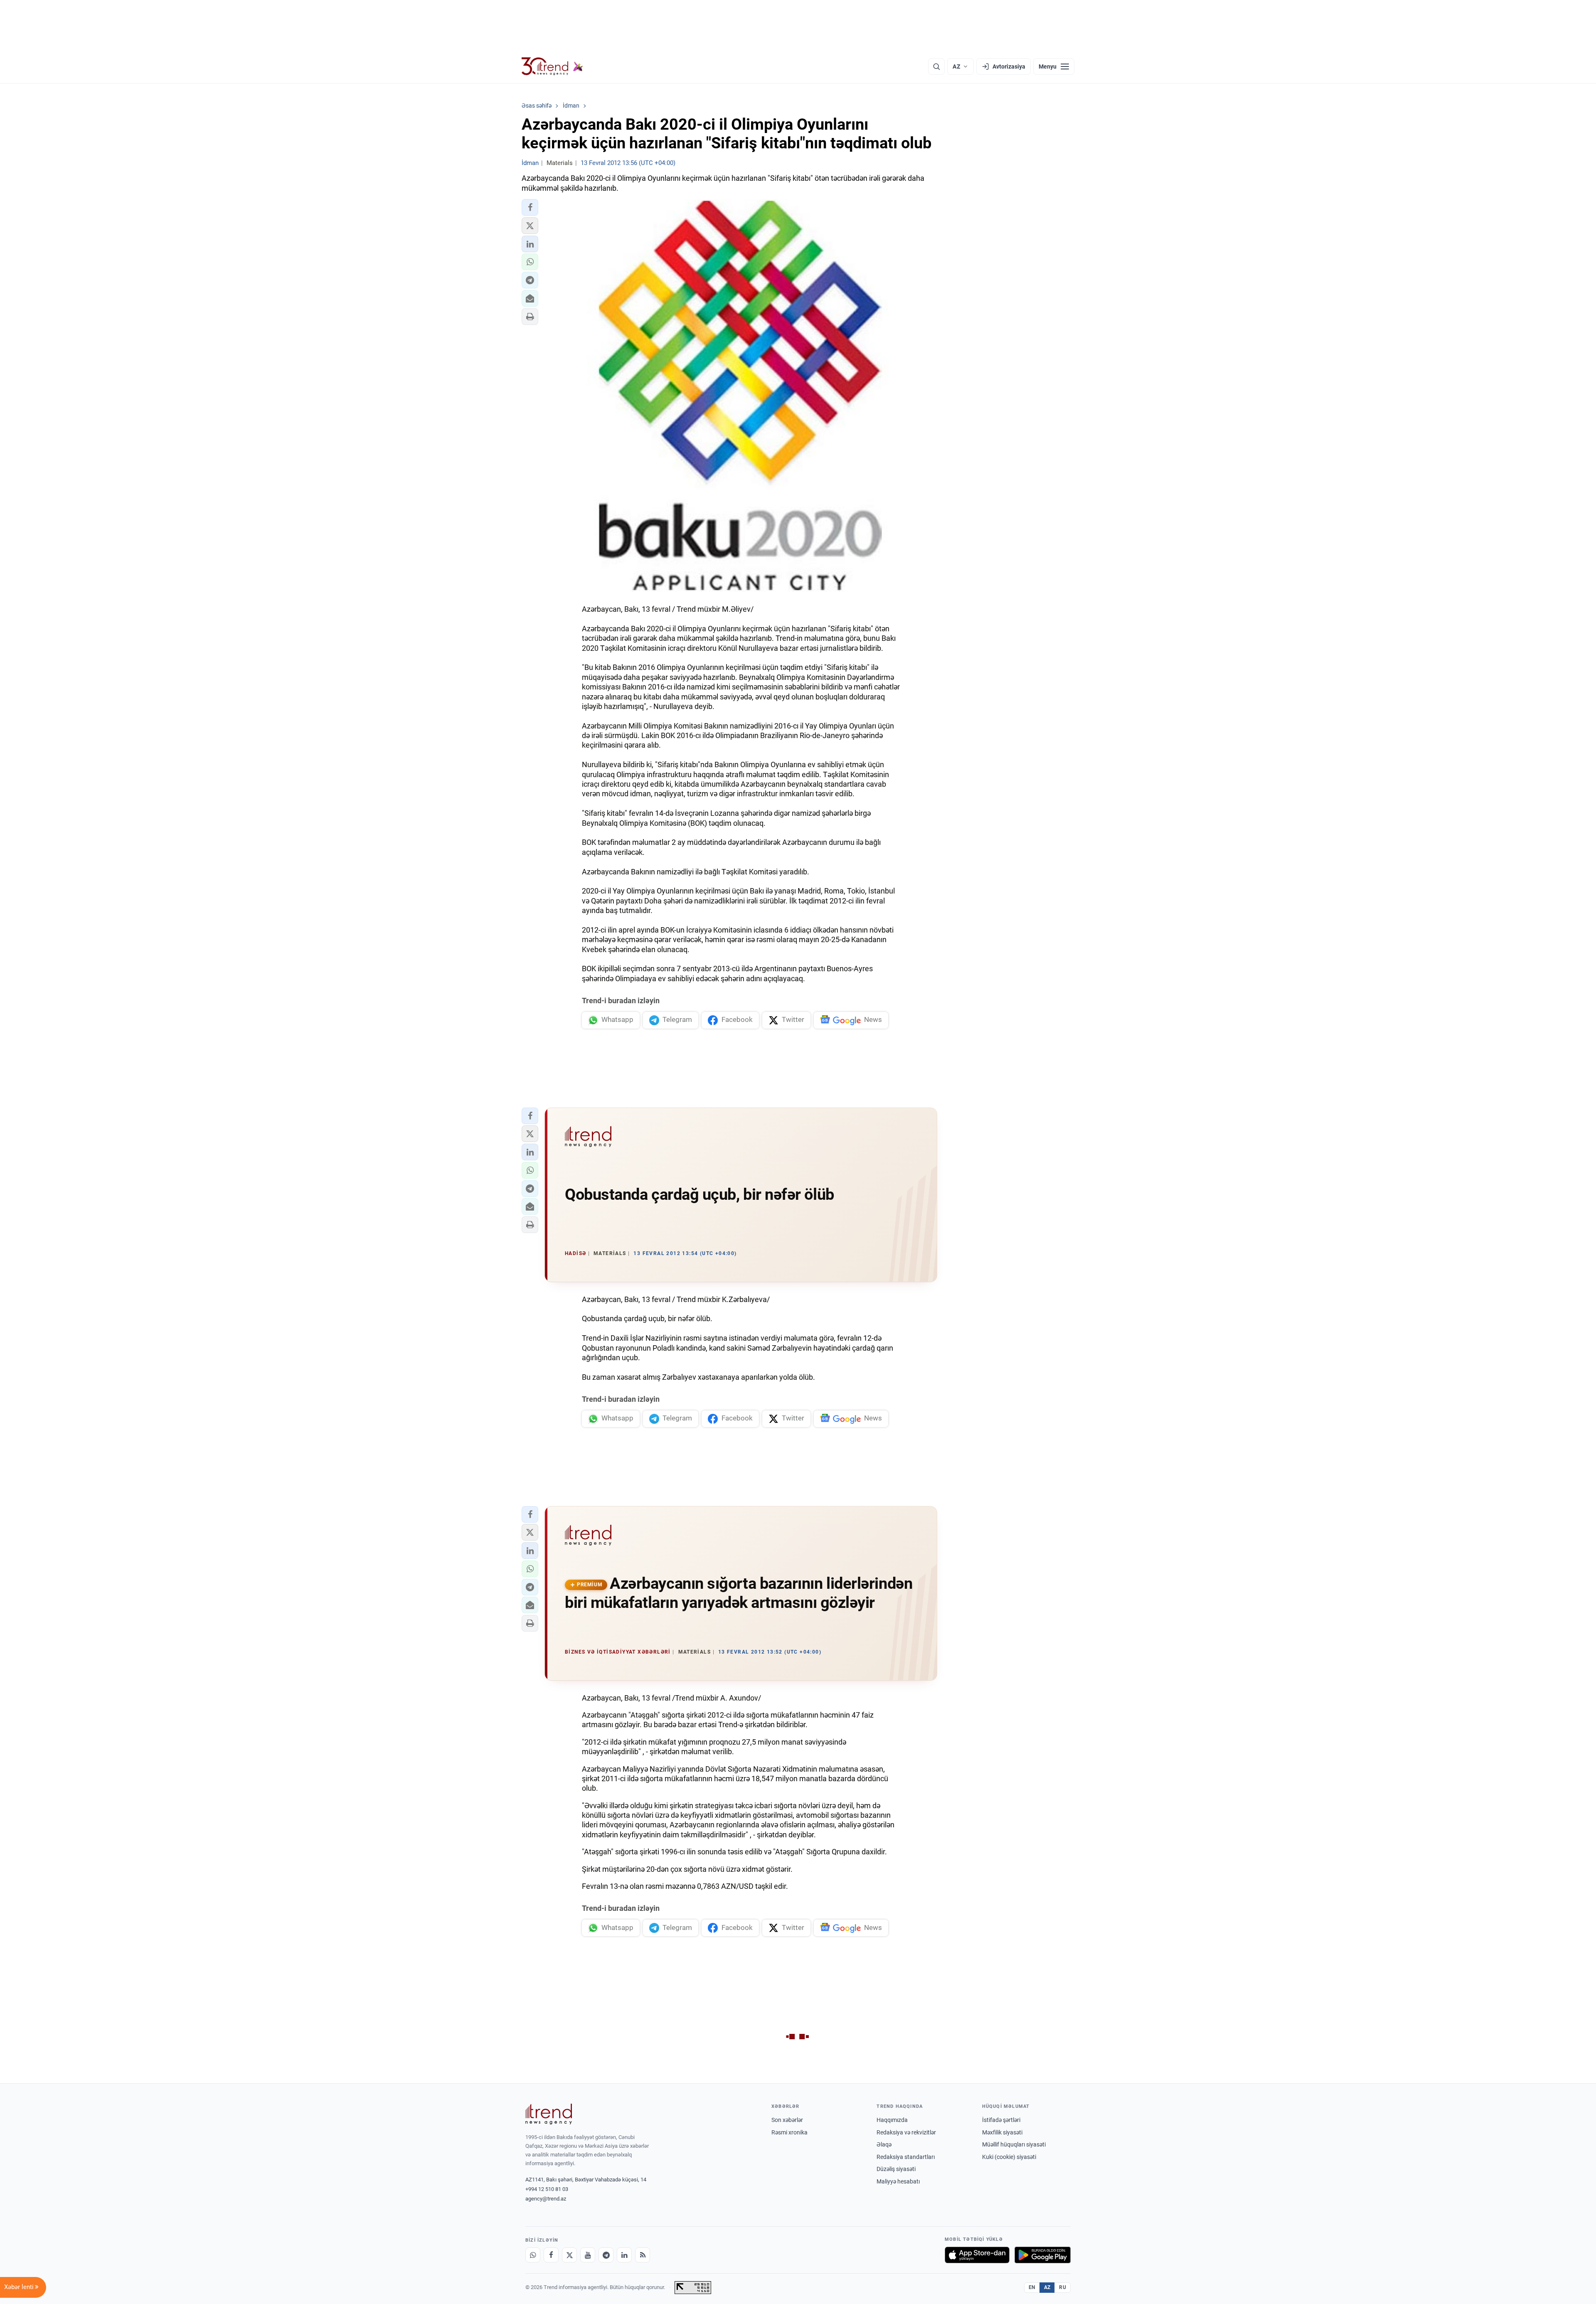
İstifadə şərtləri (1001, 2120)
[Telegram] (606, 2255)
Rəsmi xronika (789, 2132)
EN (1032, 2287)
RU (1063, 2287)
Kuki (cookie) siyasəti (1009, 2157)
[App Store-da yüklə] (977, 2255)
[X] (569, 2255)
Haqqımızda (892, 2120)
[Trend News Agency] (549, 2114)
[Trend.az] (552, 66)
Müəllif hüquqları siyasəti (1014, 2144)
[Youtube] (588, 2255)
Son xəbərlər (787, 2120)
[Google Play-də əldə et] (1043, 2255)
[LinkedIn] (624, 2255)
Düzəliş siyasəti (896, 2169)
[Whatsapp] (533, 2255)
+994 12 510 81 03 (547, 2189)
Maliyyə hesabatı (898, 2181)
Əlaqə (884, 2144)
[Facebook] (551, 2255)
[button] (530, 207)
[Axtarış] (936, 66)
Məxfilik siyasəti (1002, 2132)
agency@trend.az (546, 2199)
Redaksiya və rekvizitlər (906, 2132)
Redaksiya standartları (906, 2157)
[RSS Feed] (643, 2255)
